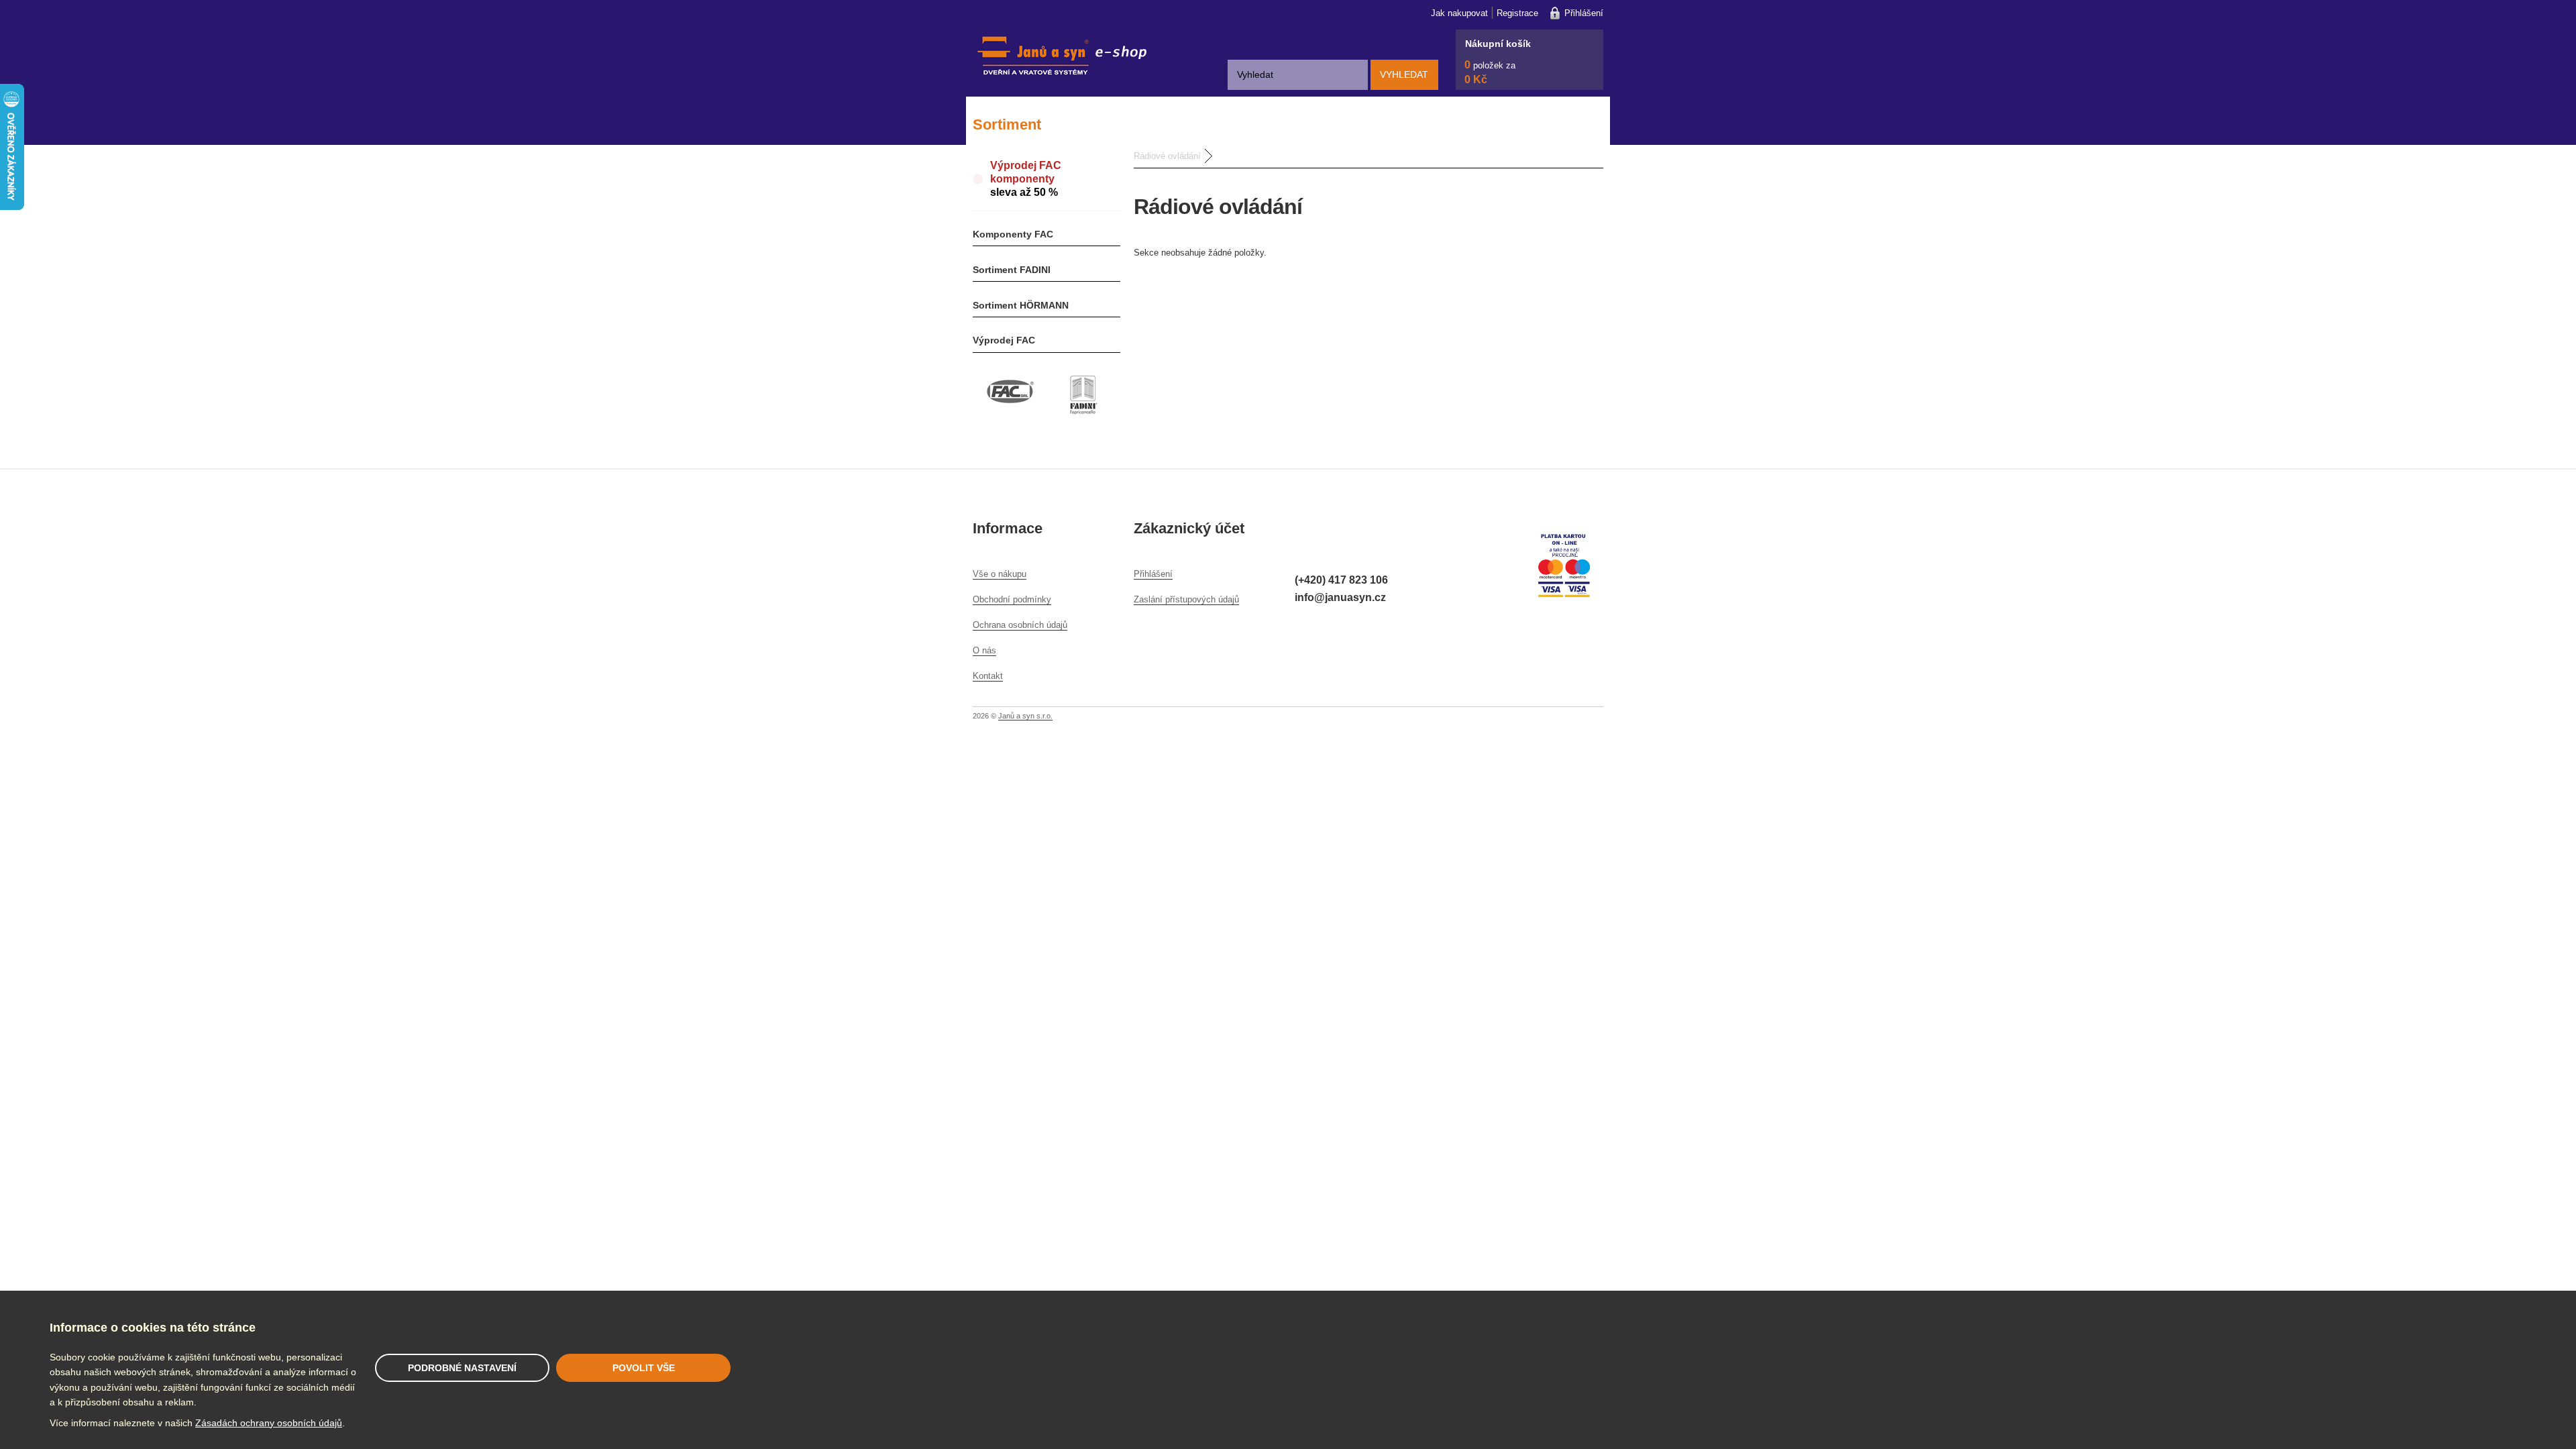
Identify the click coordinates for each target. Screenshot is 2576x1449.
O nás (984, 650)
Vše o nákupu (1000, 574)
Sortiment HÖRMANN (1021, 305)
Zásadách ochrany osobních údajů (269, 1423)
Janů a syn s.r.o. (1025, 716)
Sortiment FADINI (1012, 270)
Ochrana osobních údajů (1020, 625)
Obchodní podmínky (1012, 599)
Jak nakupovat (1459, 13)
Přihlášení (1584, 13)
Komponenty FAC (1013, 234)
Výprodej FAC (1004, 340)
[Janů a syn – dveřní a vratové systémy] (1060, 87)
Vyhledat (1404, 74)
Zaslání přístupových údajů (1186, 599)
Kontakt (988, 676)
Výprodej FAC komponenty (1026, 179)
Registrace (1517, 13)
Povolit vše (644, 1368)
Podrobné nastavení (462, 1368)
